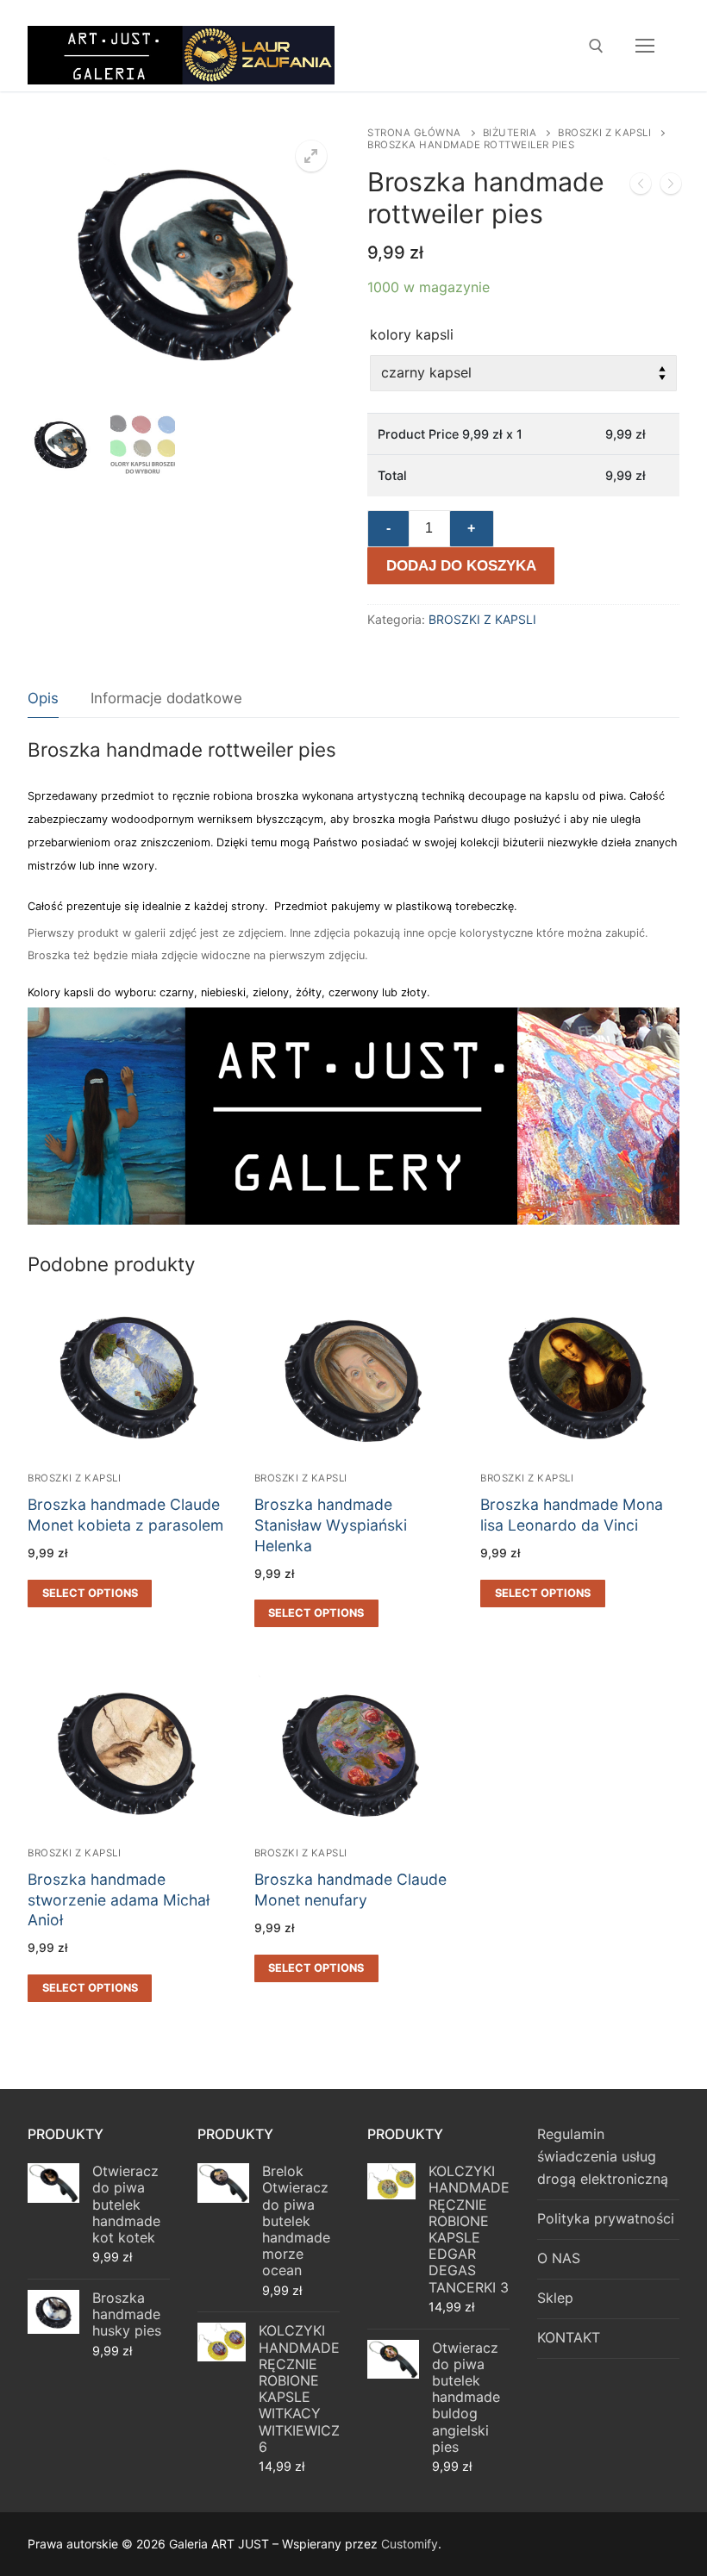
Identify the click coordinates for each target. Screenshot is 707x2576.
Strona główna (414, 133)
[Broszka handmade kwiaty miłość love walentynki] (641, 187)
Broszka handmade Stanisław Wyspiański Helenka (331, 1525)
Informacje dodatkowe (166, 698)
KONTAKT (569, 2337)
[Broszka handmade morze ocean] (671, 187)
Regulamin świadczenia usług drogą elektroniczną (603, 2156)
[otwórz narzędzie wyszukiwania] (596, 46)
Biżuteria (510, 133)
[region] (353, 1116)
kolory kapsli (412, 334)
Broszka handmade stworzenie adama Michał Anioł (119, 1900)
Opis (43, 698)
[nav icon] (645, 46)
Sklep (555, 2298)
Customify (410, 2544)
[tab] (43, 699)
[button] (311, 156)
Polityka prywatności (606, 2218)
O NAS (559, 2258)
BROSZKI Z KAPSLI (604, 133)
